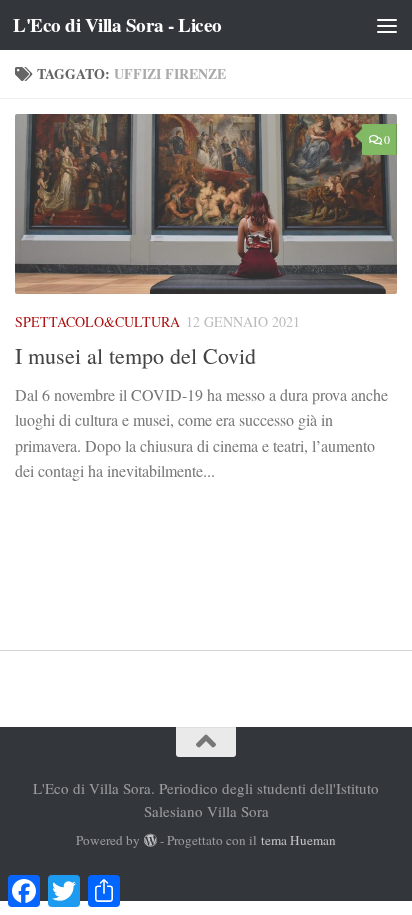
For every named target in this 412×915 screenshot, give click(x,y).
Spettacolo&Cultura (97, 321)
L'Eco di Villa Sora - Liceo (117, 25)
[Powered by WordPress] (150, 840)
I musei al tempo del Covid (135, 355)
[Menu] (387, 25)
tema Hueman (298, 840)
